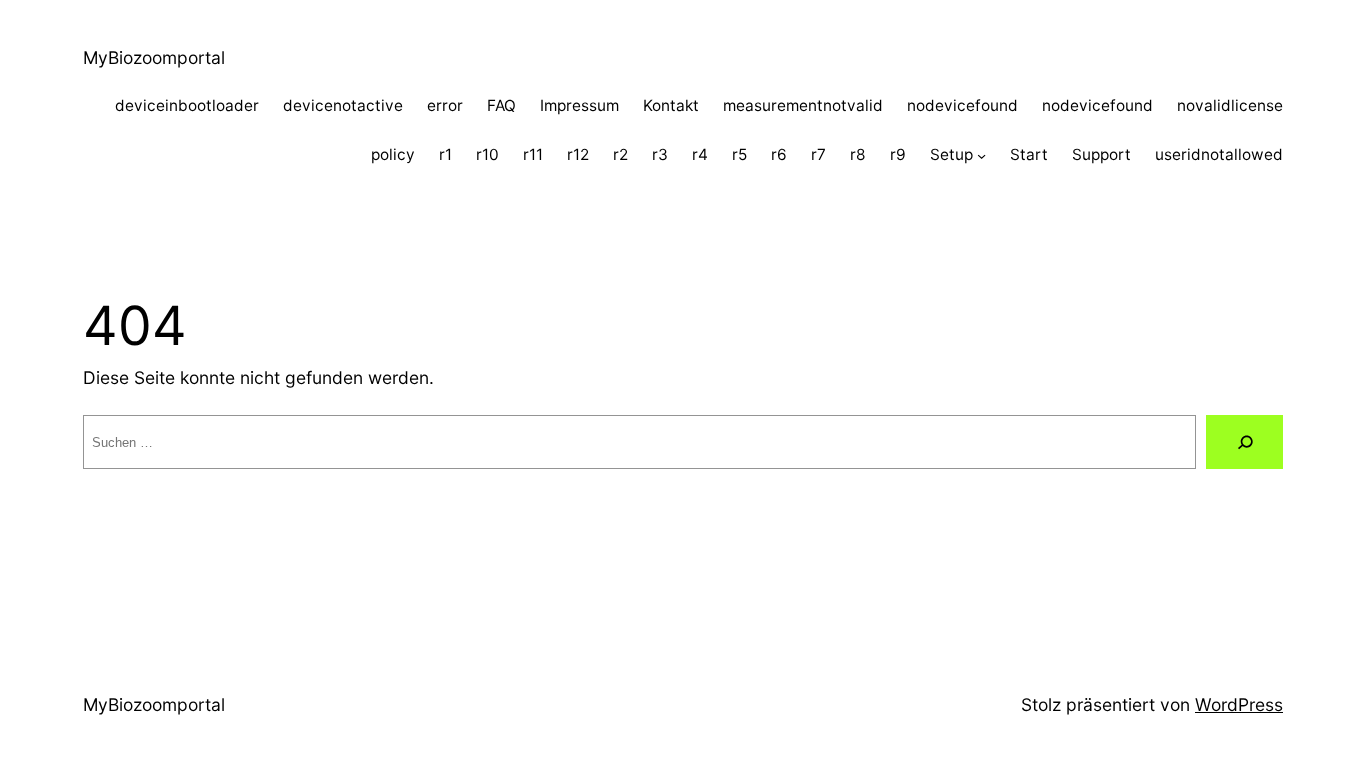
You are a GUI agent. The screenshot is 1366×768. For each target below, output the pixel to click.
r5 (739, 154)
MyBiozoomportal (154, 57)
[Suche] (1244, 441)
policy (393, 154)
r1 (445, 154)
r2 (620, 154)
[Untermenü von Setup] (981, 155)
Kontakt (671, 105)
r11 (533, 154)
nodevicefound (962, 105)
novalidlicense (1230, 105)
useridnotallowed (1219, 154)
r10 (487, 154)
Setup (951, 154)
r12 (578, 154)
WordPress (1239, 704)
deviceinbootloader (187, 105)
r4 (700, 154)
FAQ (501, 105)
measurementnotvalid (803, 105)
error (445, 105)
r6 (779, 154)
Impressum (579, 105)
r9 (898, 154)
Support (1101, 154)
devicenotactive (343, 105)
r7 (818, 154)
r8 (858, 154)
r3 (660, 154)
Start (1029, 154)
